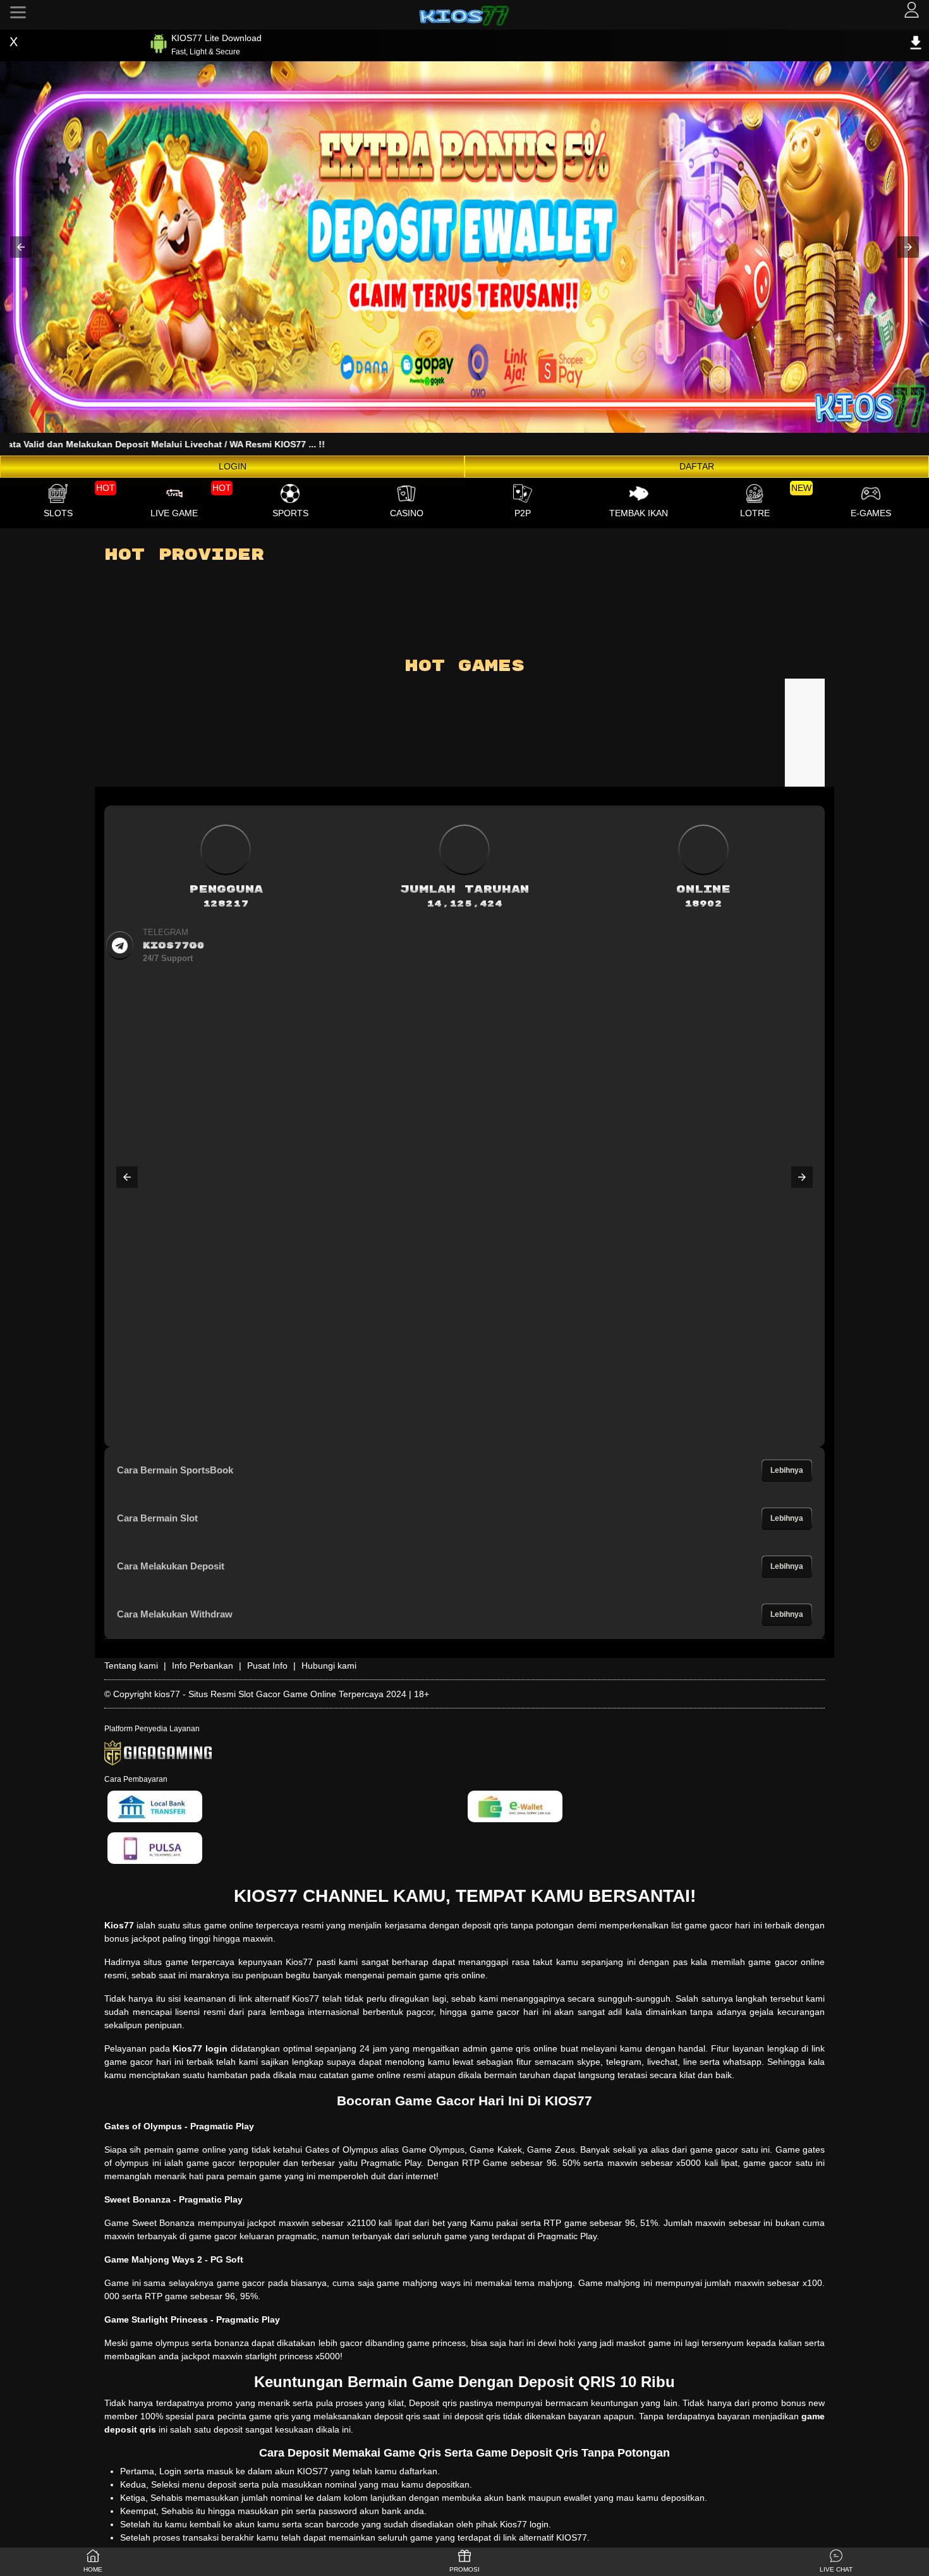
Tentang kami (131, 1666)
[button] (21, 247)
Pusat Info (267, 1666)
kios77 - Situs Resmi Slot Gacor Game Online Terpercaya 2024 (280, 1694)
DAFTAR (697, 466)
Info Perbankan (203, 1666)
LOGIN (233, 466)
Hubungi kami (329, 1666)
